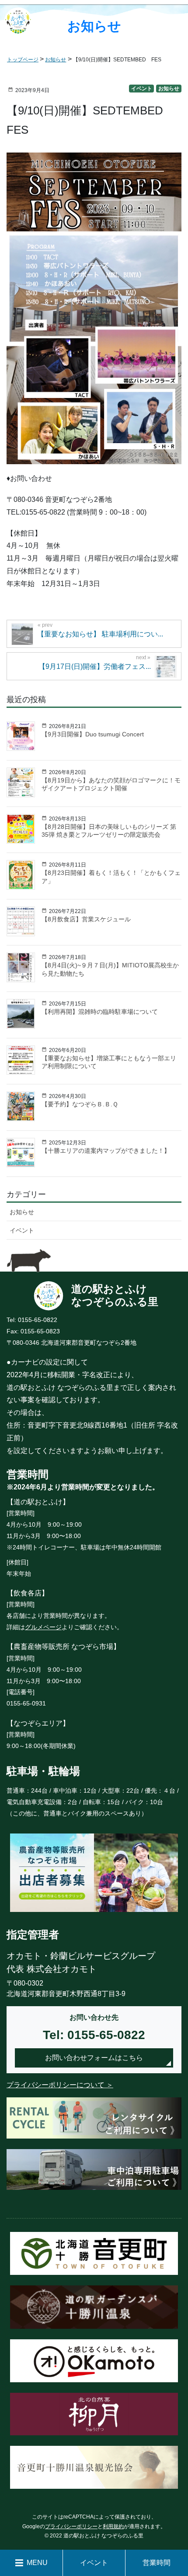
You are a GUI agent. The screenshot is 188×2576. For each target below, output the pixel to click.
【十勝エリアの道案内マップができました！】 (106, 1151)
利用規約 (113, 2526)
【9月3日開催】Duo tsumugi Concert (93, 734)
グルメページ (43, 1627)
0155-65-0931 (26, 1703)
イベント (142, 89)
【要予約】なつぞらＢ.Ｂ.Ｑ (80, 1104)
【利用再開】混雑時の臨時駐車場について (100, 1012)
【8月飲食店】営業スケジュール (86, 919)
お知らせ (169, 89)
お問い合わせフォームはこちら (94, 2058)
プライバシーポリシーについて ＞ (60, 2085)
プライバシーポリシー (71, 2526)
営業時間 (157, 2563)
